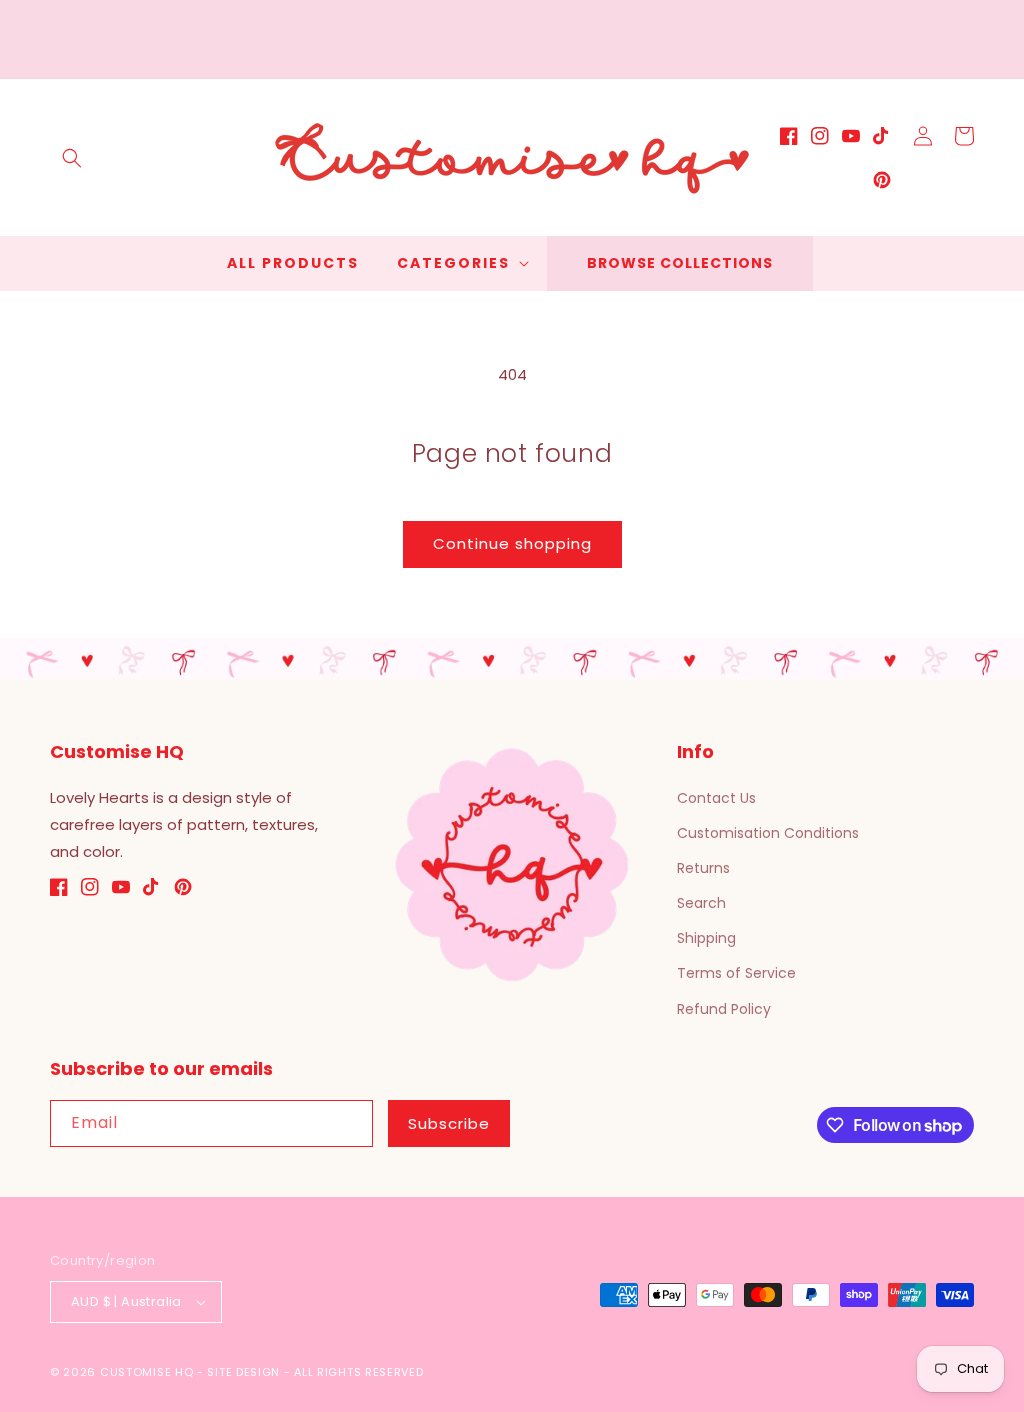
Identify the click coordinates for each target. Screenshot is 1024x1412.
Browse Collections (680, 263)
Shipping (706, 938)
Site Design (243, 1372)
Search (701, 903)
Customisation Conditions (768, 833)
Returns (703, 868)
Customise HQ (146, 1372)
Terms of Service (736, 973)
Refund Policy (724, 1009)
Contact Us (716, 798)
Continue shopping (512, 543)
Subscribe (449, 1123)
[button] (72, 158)
